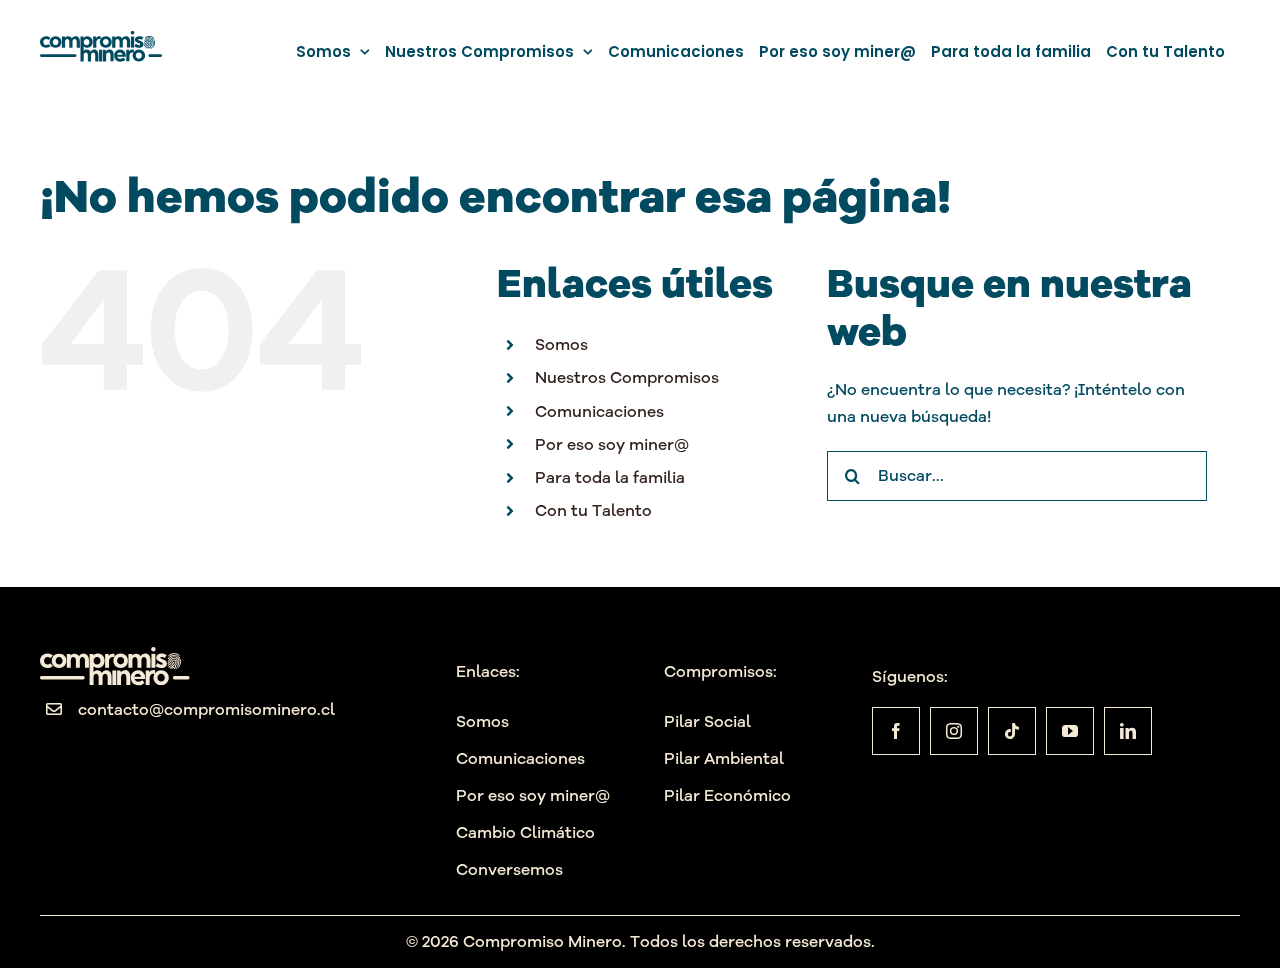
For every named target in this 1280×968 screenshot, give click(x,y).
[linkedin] (1128, 731)
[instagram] (954, 731)
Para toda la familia (610, 477)
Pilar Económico (727, 795)
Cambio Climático (525, 832)
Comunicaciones (599, 411)
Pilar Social (707, 721)
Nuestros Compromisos (627, 377)
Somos (561, 344)
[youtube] (1070, 731)
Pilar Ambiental (724, 758)
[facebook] (896, 731)
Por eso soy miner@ (612, 444)
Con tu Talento (593, 510)
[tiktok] (1012, 731)
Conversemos (509, 869)
